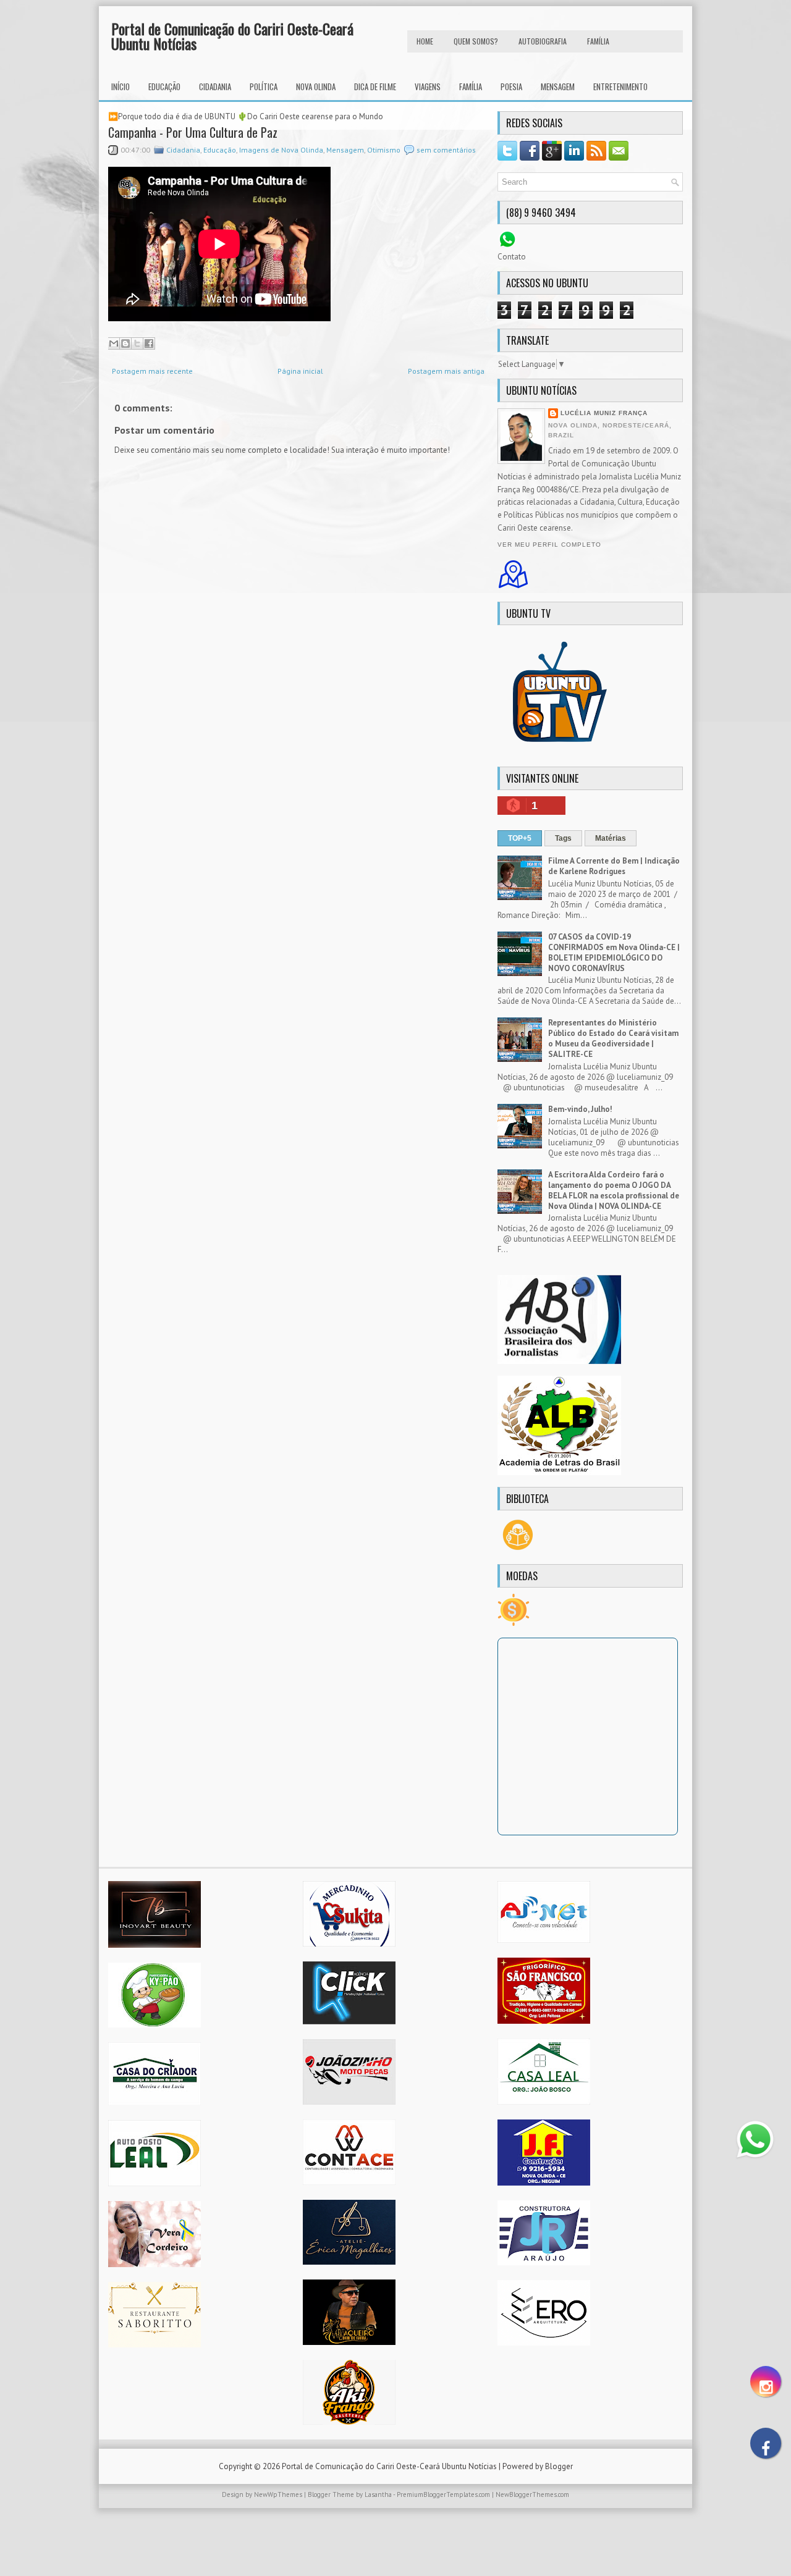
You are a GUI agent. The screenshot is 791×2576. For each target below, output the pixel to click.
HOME (425, 41)
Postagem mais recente (152, 371)
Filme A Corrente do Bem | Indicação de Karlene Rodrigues (614, 866)
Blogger (559, 2466)
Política (264, 86)
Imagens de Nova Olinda (281, 150)
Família (471, 86)
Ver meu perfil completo (549, 545)
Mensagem (558, 86)
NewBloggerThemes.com (532, 2494)
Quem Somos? (476, 41)
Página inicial (300, 371)
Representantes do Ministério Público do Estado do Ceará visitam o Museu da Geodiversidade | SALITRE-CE (613, 1038)
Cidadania (215, 86)
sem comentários (446, 150)
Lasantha (378, 2494)
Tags (563, 838)
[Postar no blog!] (125, 343)
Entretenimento (620, 86)
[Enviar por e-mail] (114, 343)
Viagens (428, 86)
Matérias (611, 838)
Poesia (511, 86)
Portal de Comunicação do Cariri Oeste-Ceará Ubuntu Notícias (232, 36)
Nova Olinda (316, 86)
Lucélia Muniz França (604, 413)
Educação (164, 86)
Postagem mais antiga (446, 371)
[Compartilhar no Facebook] (149, 343)
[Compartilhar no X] (137, 343)
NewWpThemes (278, 2494)
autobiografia (543, 41)
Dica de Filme (375, 86)
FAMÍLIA (598, 41)
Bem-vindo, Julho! (580, 1109)
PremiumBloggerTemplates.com (443, 2494)
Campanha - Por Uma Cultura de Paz (193, 132)
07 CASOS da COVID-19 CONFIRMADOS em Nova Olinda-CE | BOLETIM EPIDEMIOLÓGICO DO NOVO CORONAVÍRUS (614, 953)
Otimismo (384, 150)
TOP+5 (520, 838)
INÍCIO (121, 86)
